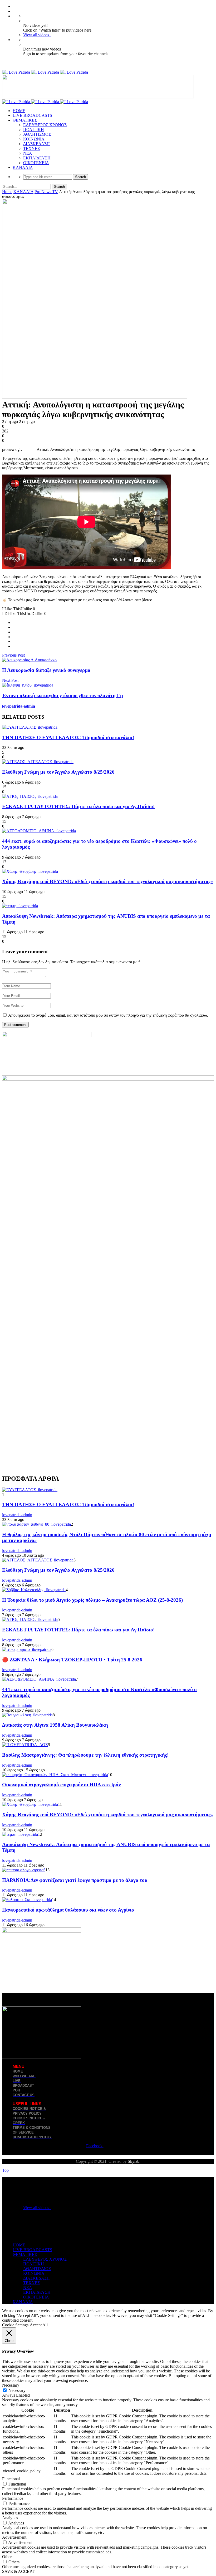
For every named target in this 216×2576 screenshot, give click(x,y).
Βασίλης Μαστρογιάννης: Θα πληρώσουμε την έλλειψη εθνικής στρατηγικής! (85, 1755)
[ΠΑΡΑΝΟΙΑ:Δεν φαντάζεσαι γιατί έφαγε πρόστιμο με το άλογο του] (24, 1870)
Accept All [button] (39, 2325)
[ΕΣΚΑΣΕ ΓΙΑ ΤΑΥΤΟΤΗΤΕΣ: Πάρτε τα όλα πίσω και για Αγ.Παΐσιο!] (30, 796)
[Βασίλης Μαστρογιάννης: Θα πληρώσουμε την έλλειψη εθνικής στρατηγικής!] (25, 1745)
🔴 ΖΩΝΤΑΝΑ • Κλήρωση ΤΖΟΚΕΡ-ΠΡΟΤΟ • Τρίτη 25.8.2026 (72, 1660)
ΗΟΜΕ (19, 111)
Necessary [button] (11, 2385)
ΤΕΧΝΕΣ (31, 148)
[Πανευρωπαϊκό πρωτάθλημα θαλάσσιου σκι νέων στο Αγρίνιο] (27, 1900)
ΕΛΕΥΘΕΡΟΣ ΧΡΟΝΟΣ (45, 125)
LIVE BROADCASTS (32, 115)
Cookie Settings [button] (15, 2325)
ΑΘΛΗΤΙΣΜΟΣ (37, 134)
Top (5, 2170)
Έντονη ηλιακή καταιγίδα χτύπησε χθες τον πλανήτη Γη (63, 695)
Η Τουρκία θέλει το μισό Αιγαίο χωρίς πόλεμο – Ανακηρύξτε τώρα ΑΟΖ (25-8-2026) (92, 1600)
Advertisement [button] (14, 2537)
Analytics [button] (10, 2518)
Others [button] (8, 2557)
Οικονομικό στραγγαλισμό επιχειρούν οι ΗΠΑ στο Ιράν (61, 1785)
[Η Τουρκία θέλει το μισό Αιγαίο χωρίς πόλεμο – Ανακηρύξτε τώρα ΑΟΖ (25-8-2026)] (34, 1590)
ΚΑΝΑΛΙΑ (23, 167)
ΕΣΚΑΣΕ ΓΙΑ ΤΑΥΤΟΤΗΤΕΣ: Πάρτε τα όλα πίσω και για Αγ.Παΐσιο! (78, 806)
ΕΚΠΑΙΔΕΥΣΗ (37, 158)
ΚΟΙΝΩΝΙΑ (34, 139)
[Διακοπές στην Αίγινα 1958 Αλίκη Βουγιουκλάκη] (27, 1715)
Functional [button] (11, 2479)
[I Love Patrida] (45, 72)
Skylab (134, 2161)
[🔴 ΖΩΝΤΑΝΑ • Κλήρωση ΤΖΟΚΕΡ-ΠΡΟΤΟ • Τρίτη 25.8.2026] (27, 1649)
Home (7, 192)
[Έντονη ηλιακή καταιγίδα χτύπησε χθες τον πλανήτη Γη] (28, 685)
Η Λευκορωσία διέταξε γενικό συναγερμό (46, 670)
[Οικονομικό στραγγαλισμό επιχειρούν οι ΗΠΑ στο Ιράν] (55, 1775)
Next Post (10, 680)
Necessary (17, 2390)
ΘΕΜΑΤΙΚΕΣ (25, 120)
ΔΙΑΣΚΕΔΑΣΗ (36, 144)
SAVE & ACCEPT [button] (18, 2571)
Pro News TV (46, 192)
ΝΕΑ (28, 153)
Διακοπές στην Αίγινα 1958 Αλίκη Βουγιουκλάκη (55, 1725)
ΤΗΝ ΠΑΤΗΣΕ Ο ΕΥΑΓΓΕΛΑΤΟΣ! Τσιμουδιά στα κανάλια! (68, 737)
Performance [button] (13, 2498)
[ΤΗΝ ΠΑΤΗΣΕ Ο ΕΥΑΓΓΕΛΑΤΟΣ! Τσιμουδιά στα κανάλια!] (30, 727)
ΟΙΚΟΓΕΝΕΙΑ (36, 163)
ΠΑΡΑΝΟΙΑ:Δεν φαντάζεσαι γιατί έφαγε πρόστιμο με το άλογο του (75, 1880)
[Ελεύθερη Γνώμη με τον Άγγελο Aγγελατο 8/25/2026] (38, 762)
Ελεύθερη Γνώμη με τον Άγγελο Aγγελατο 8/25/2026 (58, 772)
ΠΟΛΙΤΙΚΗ (34, 130)
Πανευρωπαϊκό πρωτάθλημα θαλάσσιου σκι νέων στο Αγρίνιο (68, 1910)
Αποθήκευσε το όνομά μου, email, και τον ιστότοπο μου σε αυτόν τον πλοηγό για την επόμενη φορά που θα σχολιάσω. (108, 1015)
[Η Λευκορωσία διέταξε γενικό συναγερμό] (29, 660)
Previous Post (13, 655)
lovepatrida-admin (19, 706)
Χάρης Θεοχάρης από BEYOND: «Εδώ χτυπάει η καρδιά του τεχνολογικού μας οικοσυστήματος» (108, 881)
